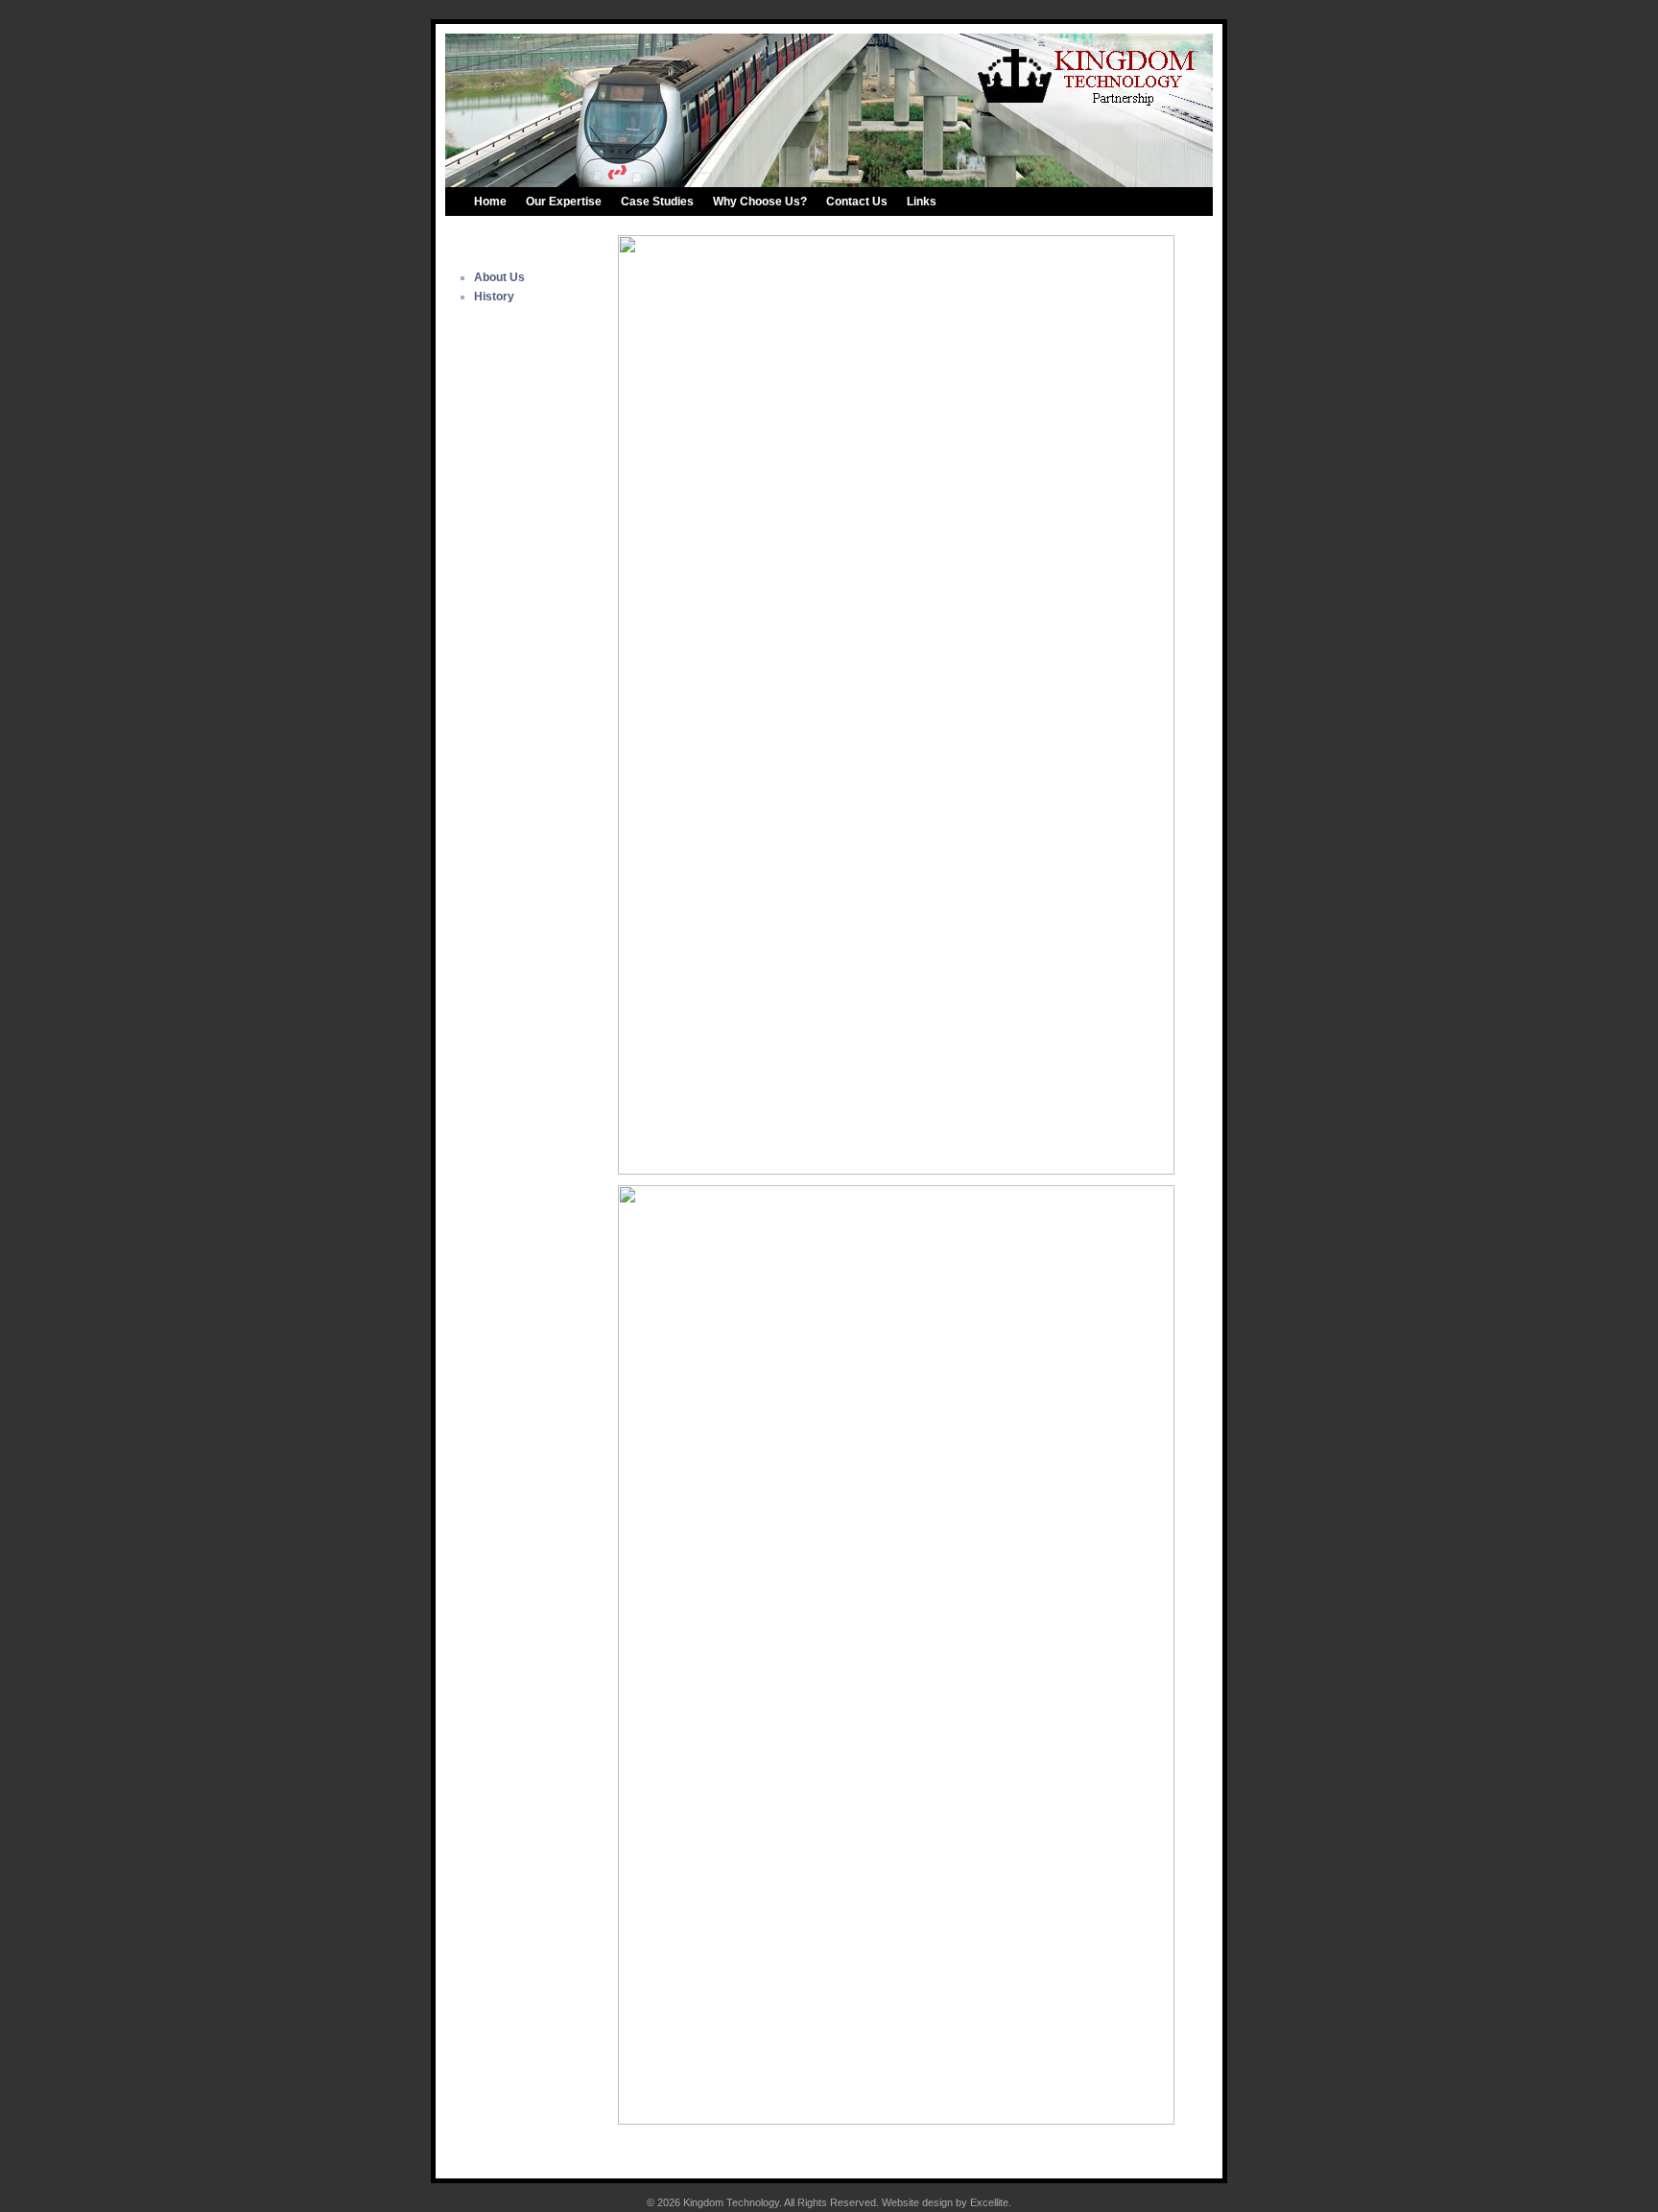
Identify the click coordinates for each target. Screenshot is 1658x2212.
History (494, 297)
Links (922, 202)
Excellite (989, 2202)
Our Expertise (564, 202)
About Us (499, 277)
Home (490, 202)
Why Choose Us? (760, 202)
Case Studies (657, 202)
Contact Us (857, 202)
